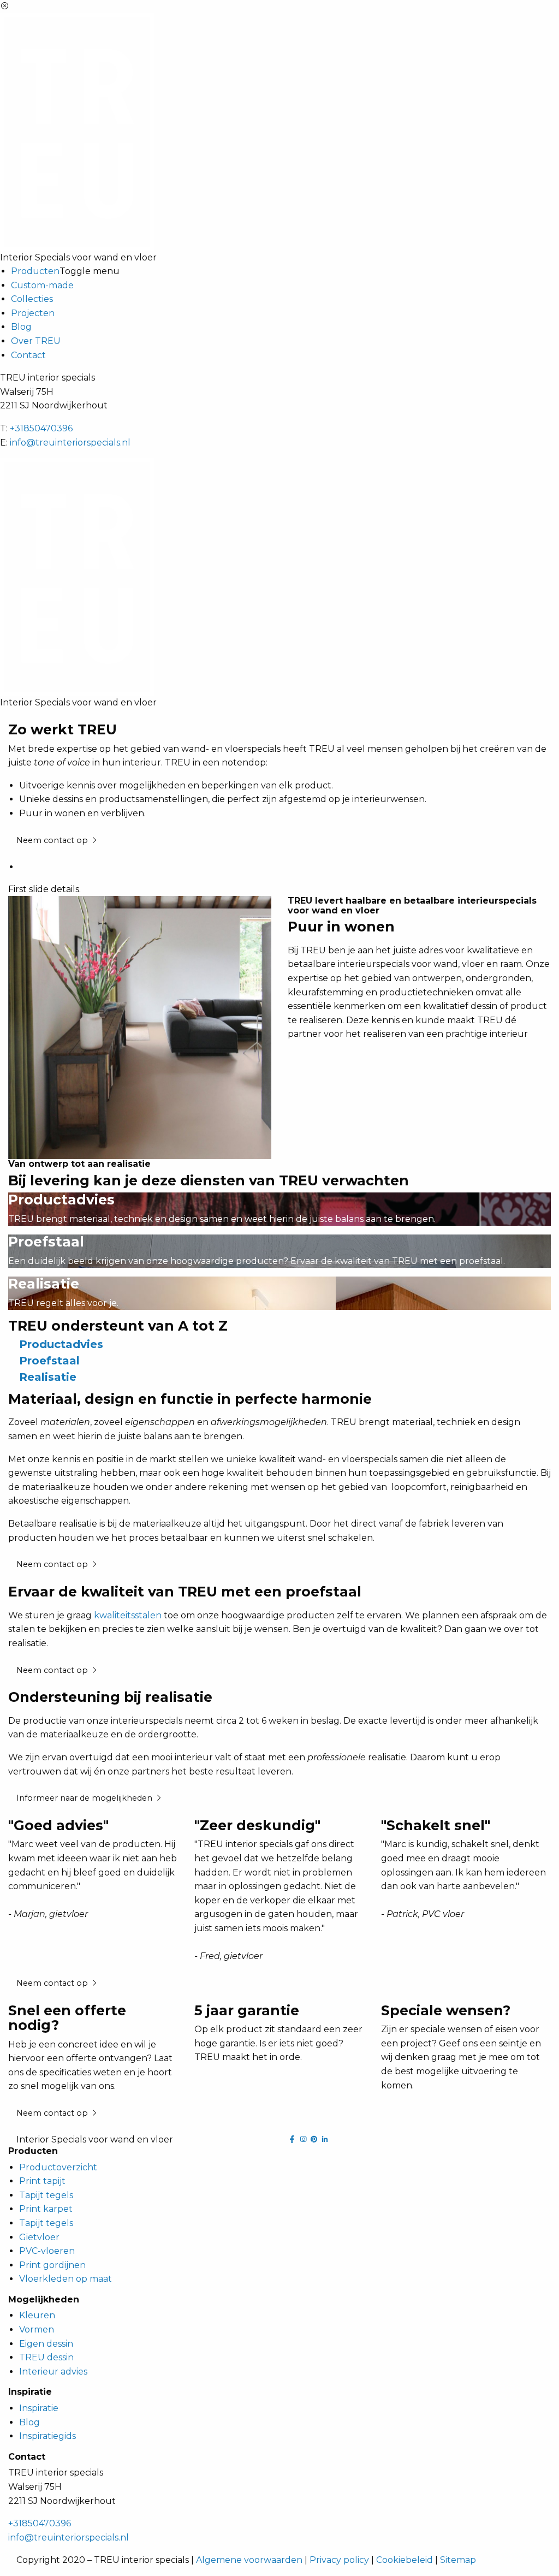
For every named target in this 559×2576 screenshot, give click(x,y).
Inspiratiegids (47, 2436)
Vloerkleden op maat (66, 2279)
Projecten (33, 313)
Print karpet (46, 2209)
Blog (21, 327)
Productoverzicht (58, 2167)
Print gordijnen (52, 2265)
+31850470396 (41, 428)
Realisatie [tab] (48, 1377)
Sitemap (458, 2560)
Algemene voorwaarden (249, 2560)
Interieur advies (53, 2372)
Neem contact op (53, 840)
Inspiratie (39, 2408)
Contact (28, 355)
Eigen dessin (46, 2344)
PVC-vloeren (47, 2251)
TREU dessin (46, 2357)
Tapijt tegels (46, 2195)
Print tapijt (42, 2181)
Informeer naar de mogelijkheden (85, 1798)
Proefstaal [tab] (49, 1361)
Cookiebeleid (405, 2560)
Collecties (32, 299)
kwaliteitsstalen (128, 1615)
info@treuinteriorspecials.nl (70, 443)
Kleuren (37, 2315)
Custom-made (42, 285)
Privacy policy (339, 2560)
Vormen (37, 2329)
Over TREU (36, 341)
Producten (35, 271)
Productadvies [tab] (61, 1344)
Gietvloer (39, 2237)
